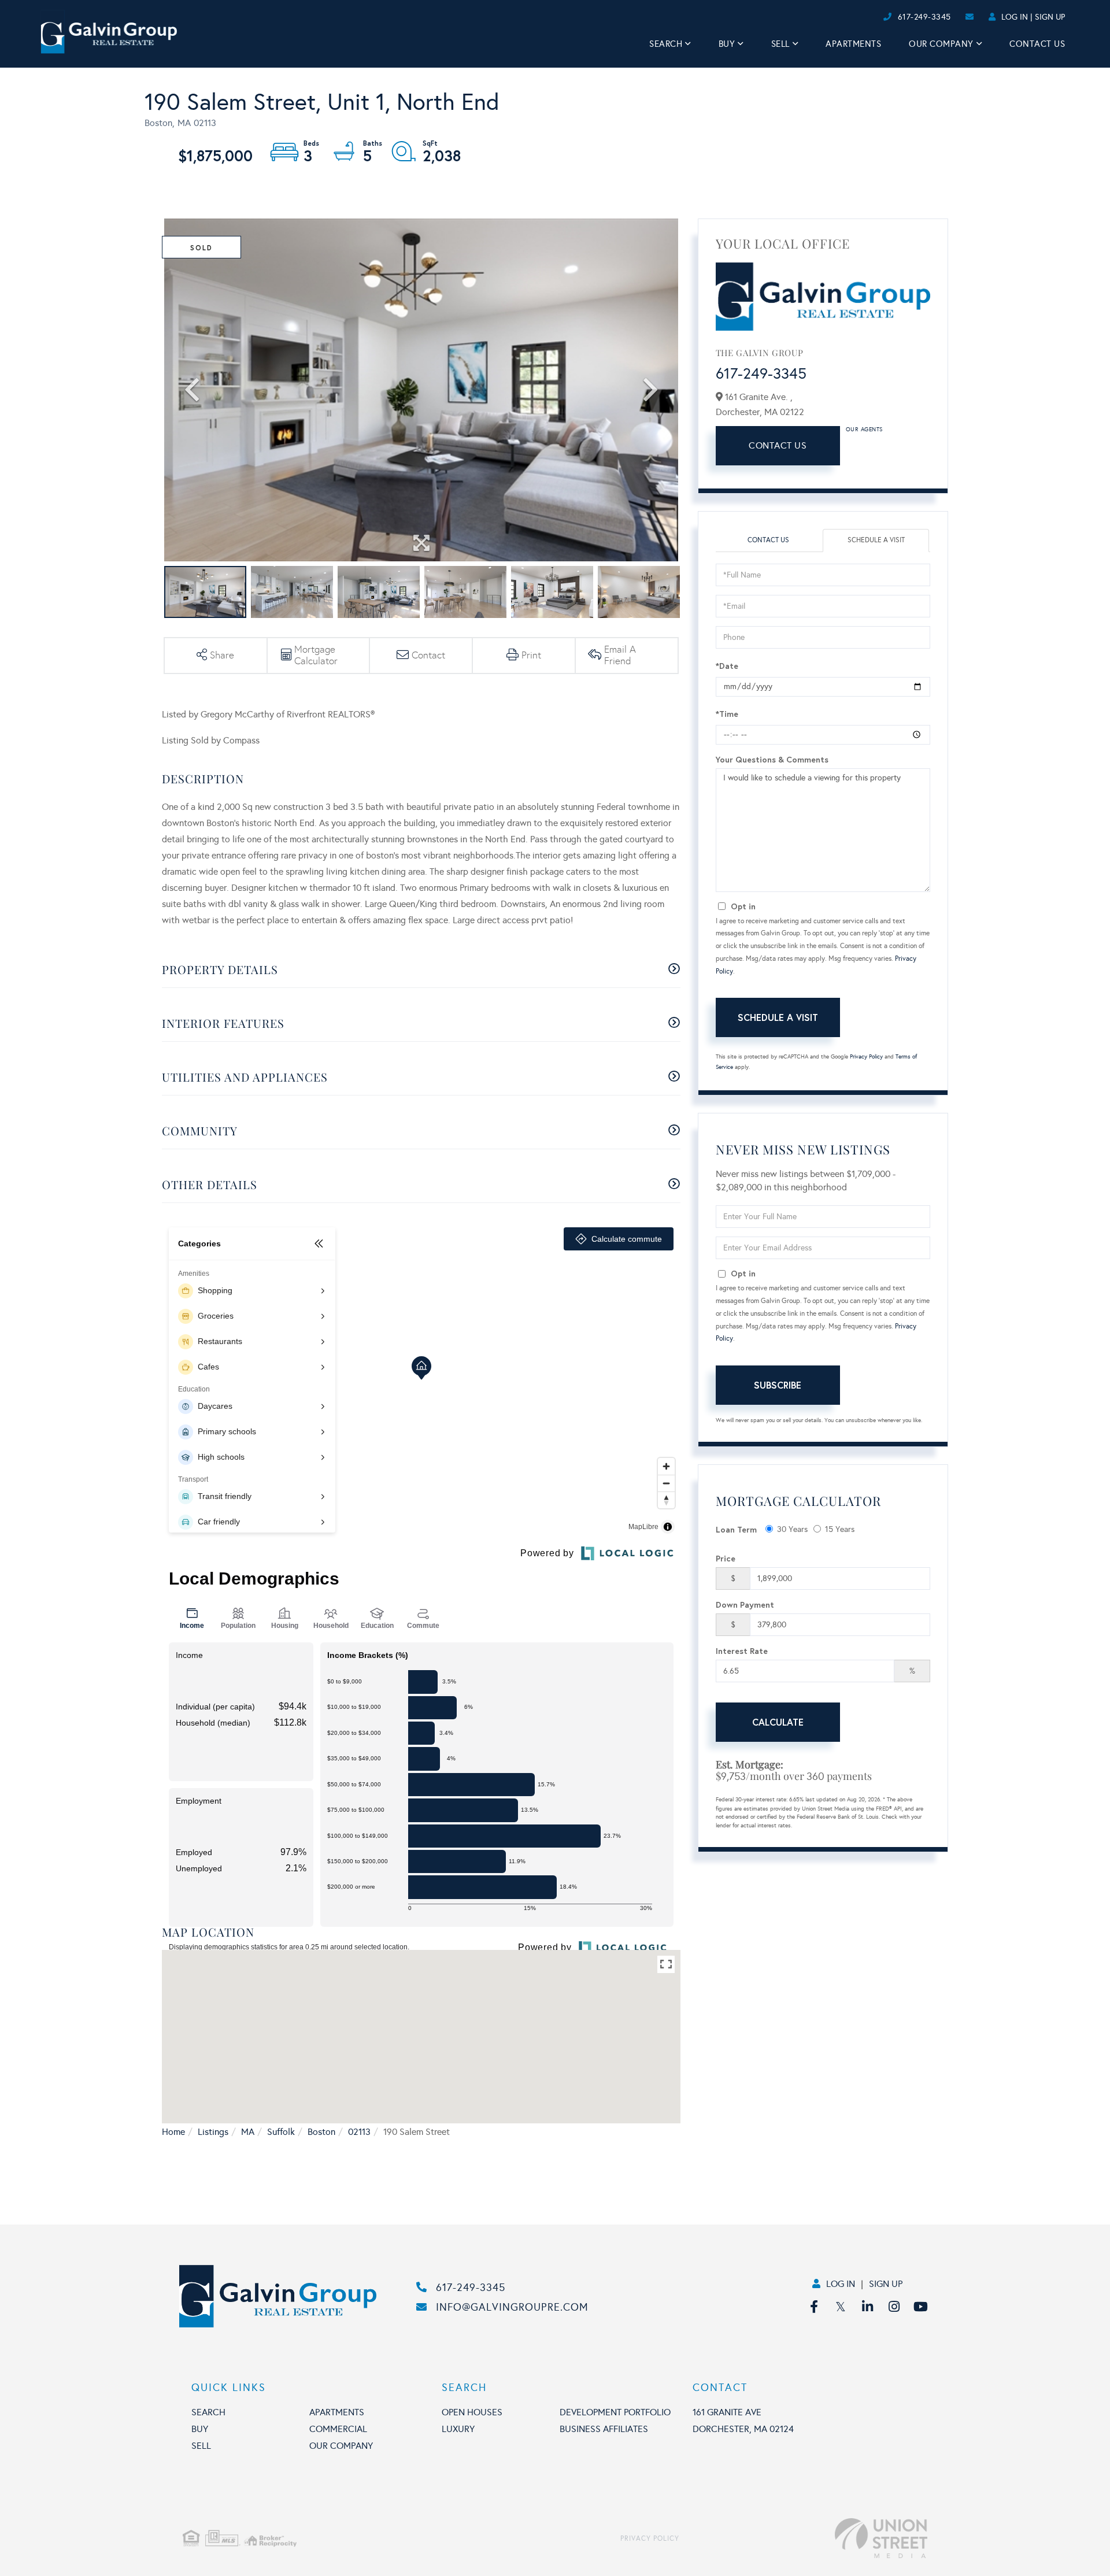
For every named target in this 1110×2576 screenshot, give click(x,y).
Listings (213, 2132)
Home (173, 2132)
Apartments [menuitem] (853, 44)
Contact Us (778, 445)
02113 (359, 2132)
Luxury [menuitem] (458, 2429)
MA (248, 2132)
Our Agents (864, 430)
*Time (727, 714)
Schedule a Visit (876, 540)
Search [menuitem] (666, 44)
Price (726, 1558)
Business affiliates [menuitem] (604, 2429)
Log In (1015, 17)
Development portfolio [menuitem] (615, 2412)
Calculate (778, 1722)
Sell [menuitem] (780, 44)
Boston (321, 2132)
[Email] (871, 17)
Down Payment (745, 1605)
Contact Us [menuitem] (1037, 44)
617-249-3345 (924, 17)
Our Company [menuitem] (941, 44)
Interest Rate (742, 1651)
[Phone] (861, 17)
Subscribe (778, 1385)
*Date (727, 666)
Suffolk (281, 2132)
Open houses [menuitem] (472, 2412)
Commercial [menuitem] (338, 2429)
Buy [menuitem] (727, 44)
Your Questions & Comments (772, 759)
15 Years (840, 1529)
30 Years (792, 1529)
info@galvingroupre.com (512, 2307)
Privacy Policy (866, 1057)
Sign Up (1050, 17)
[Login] (880, 17)
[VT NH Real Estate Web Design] (803, 2538)
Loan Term (736, 1529)
